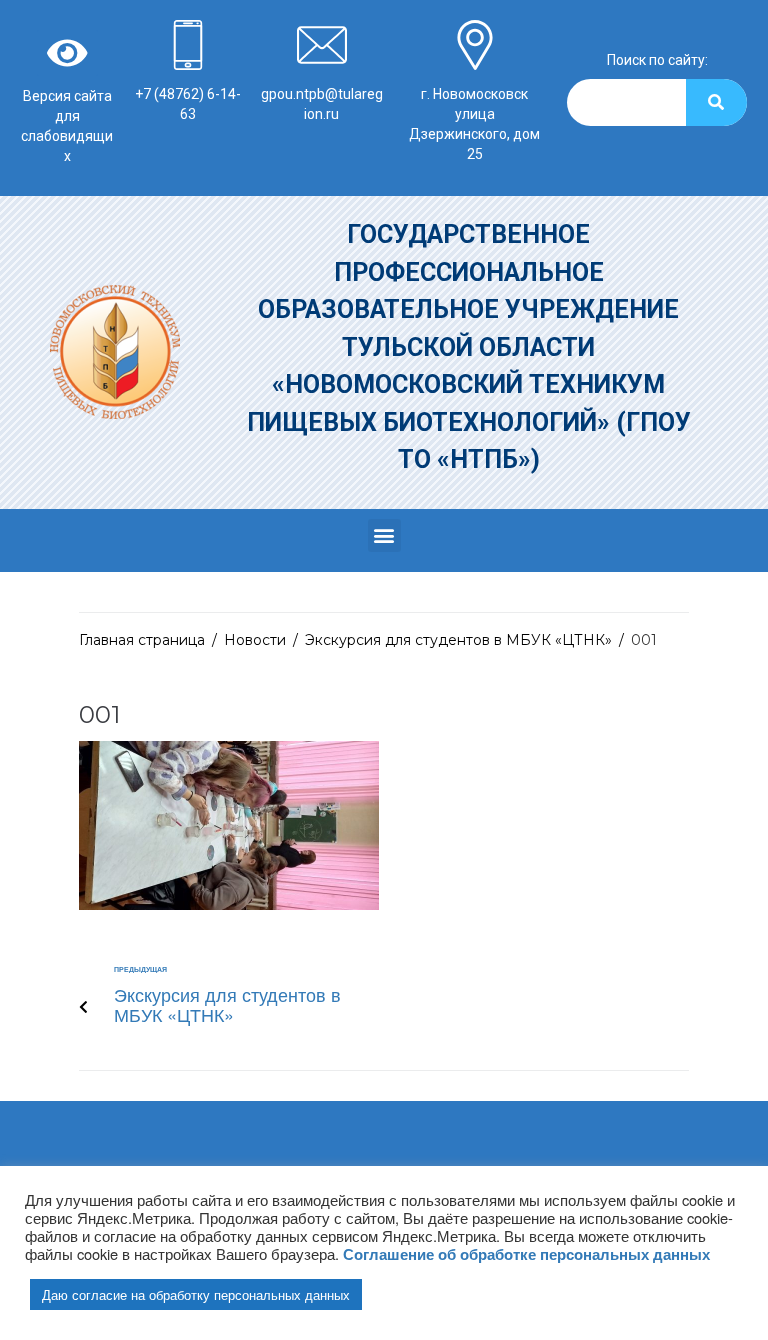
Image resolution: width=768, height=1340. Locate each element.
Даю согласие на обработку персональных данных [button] (196, 1294)
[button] (384, 535)
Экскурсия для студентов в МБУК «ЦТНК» (458, 640)
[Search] (716, 102)
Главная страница (142, 640)
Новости (255, 640)
